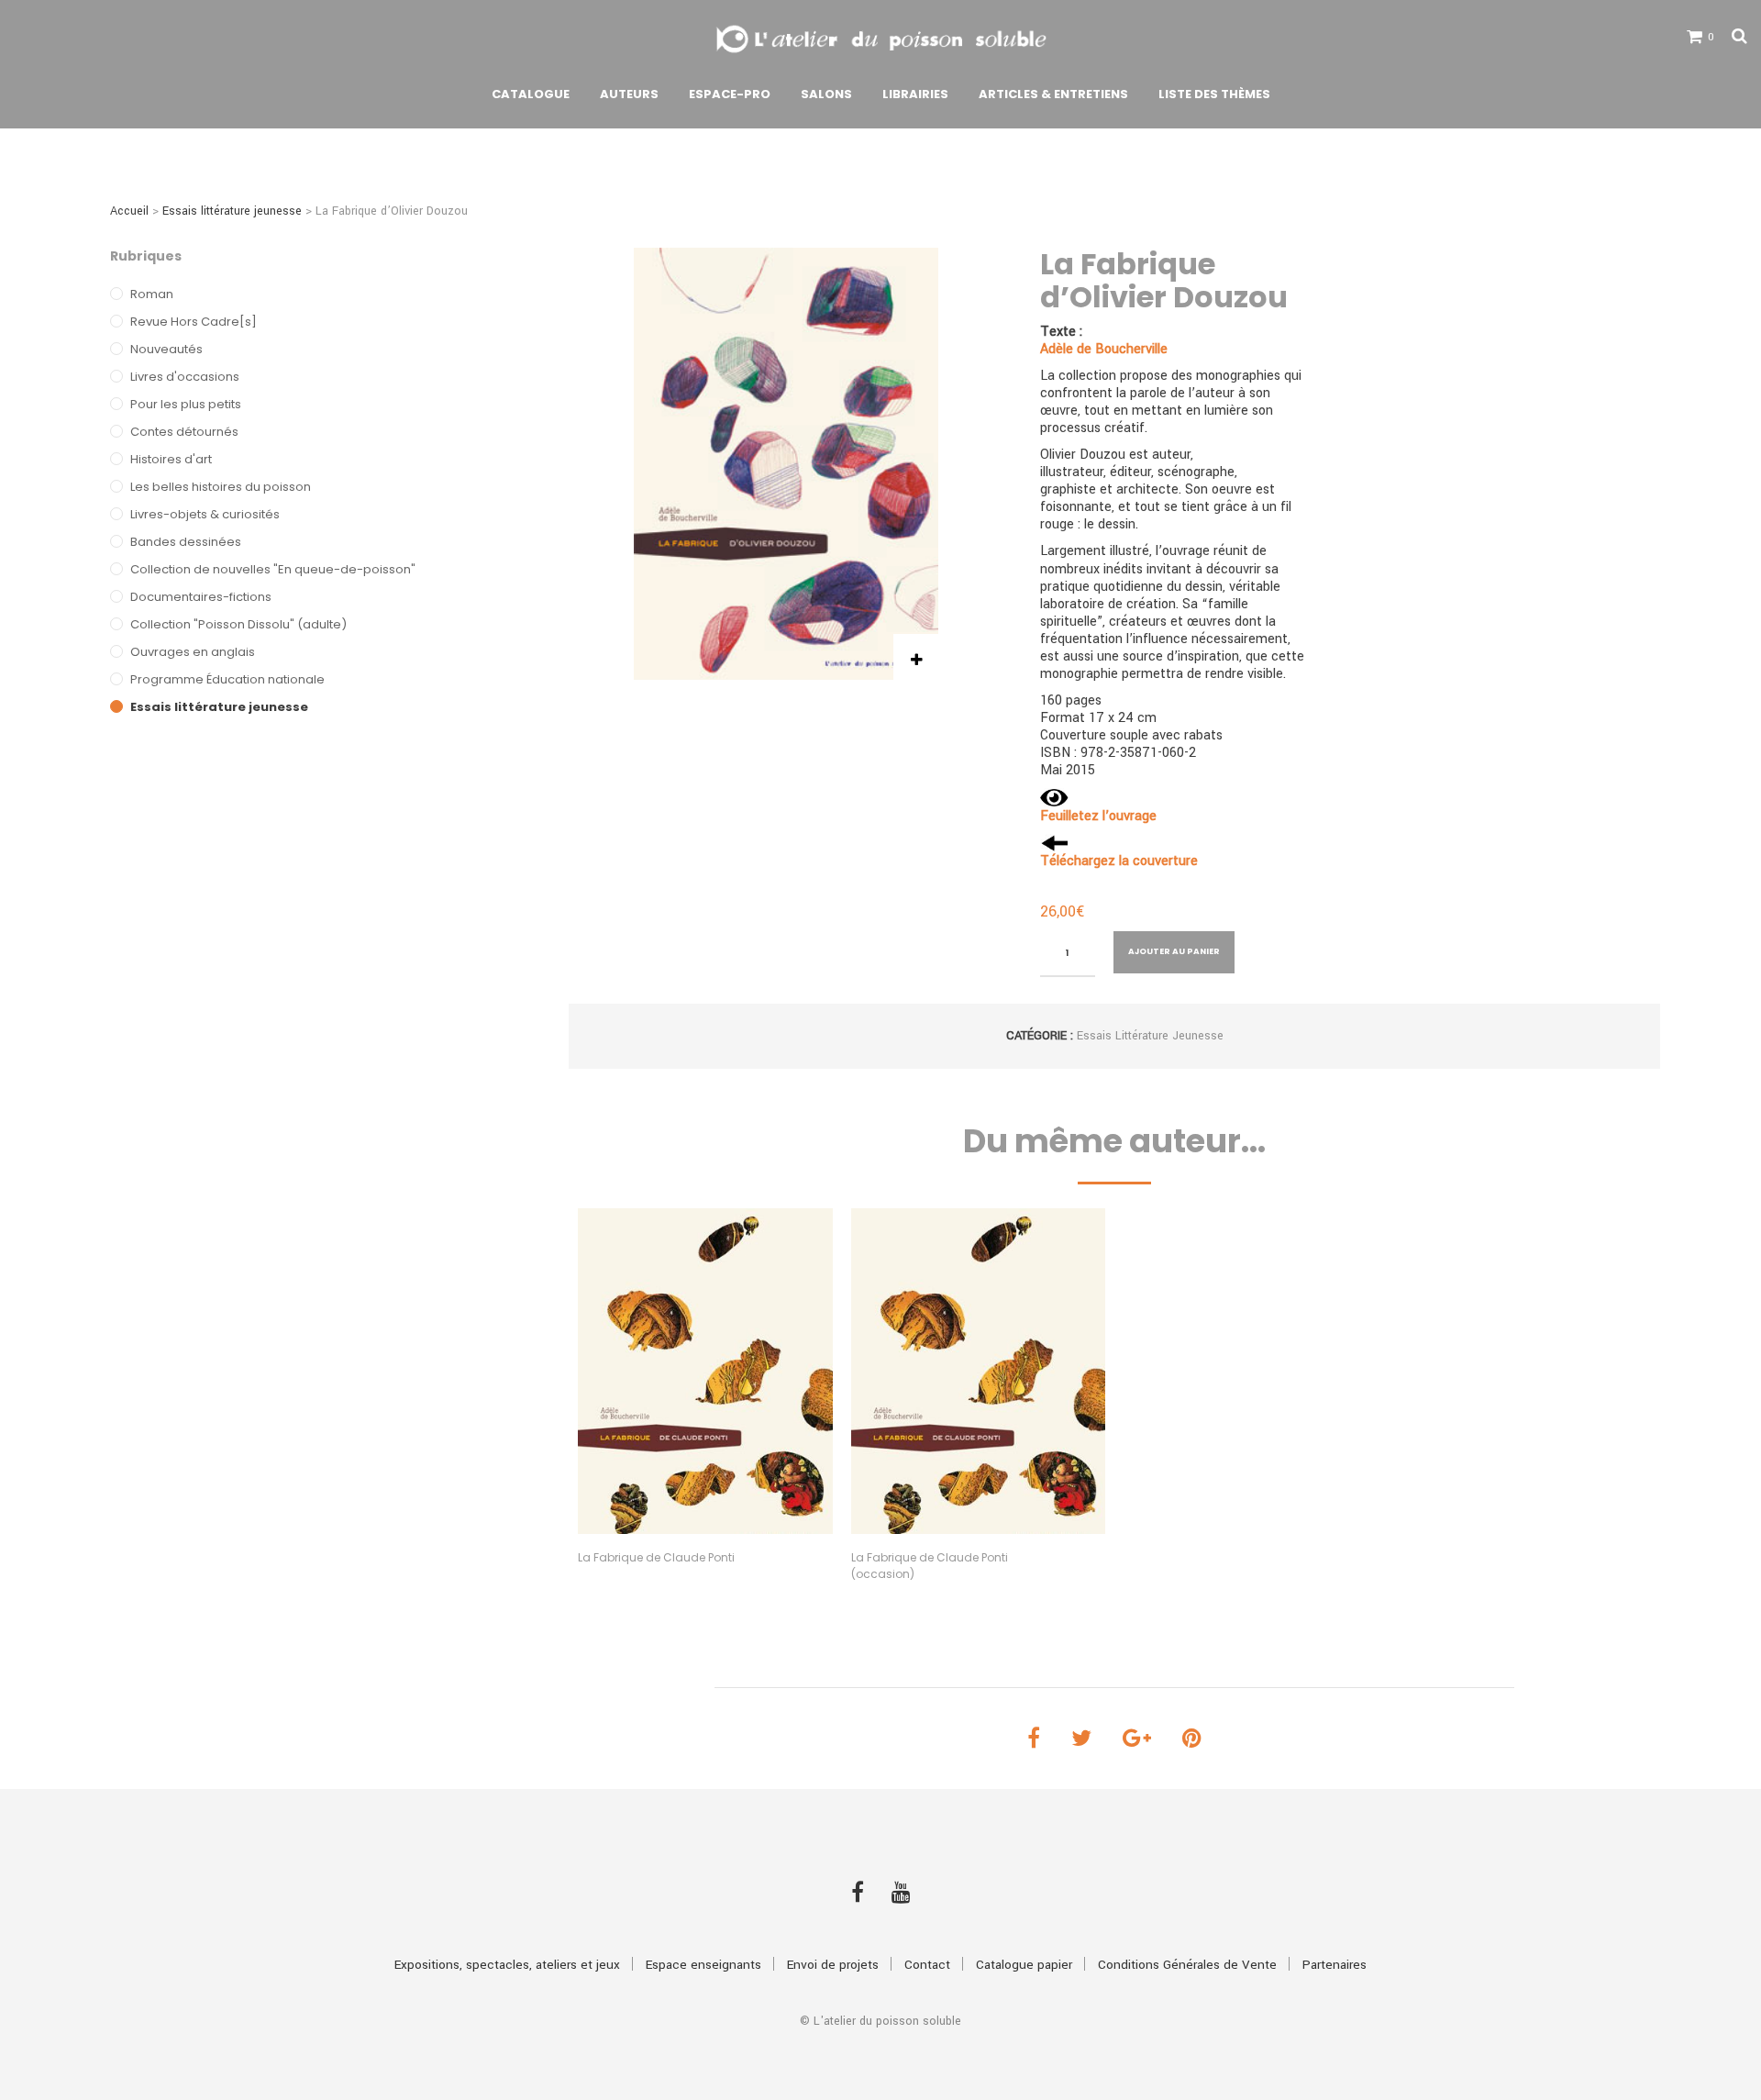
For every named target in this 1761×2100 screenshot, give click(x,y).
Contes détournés (184, 432)
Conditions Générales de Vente (1187, 1965)
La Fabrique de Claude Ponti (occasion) (930, 1566)
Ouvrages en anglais (193, 652)
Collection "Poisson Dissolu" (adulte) (238, 624)
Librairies (915, 94)
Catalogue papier (1024, 1965)
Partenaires (1335, 1965)
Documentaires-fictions (201, 597)
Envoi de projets (833, 1965)
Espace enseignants (703, 1965)
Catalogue (531, 94)
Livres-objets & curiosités (205, 514)
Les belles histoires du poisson (221, 487)
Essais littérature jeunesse (232, 211)
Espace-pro (730, 94)
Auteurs (629, 94)
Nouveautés (166, 349)
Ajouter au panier (1174, 951)
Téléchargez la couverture (1119, 861)
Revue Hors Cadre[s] (194, 322)
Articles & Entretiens (1053, 94)
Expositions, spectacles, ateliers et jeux (507, 1965)
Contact (927, 1965)
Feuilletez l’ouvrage (1098, 816)
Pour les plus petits (186, 404)
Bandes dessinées (186, 542)
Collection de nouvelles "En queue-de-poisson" (273, 569)
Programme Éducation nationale (227, 679)
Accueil (129, 211)
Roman (152, 294)
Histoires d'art (171, 459)
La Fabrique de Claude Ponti (656, 1557)
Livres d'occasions (185, 377)
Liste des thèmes (1214, 94)
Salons (826, 94)
